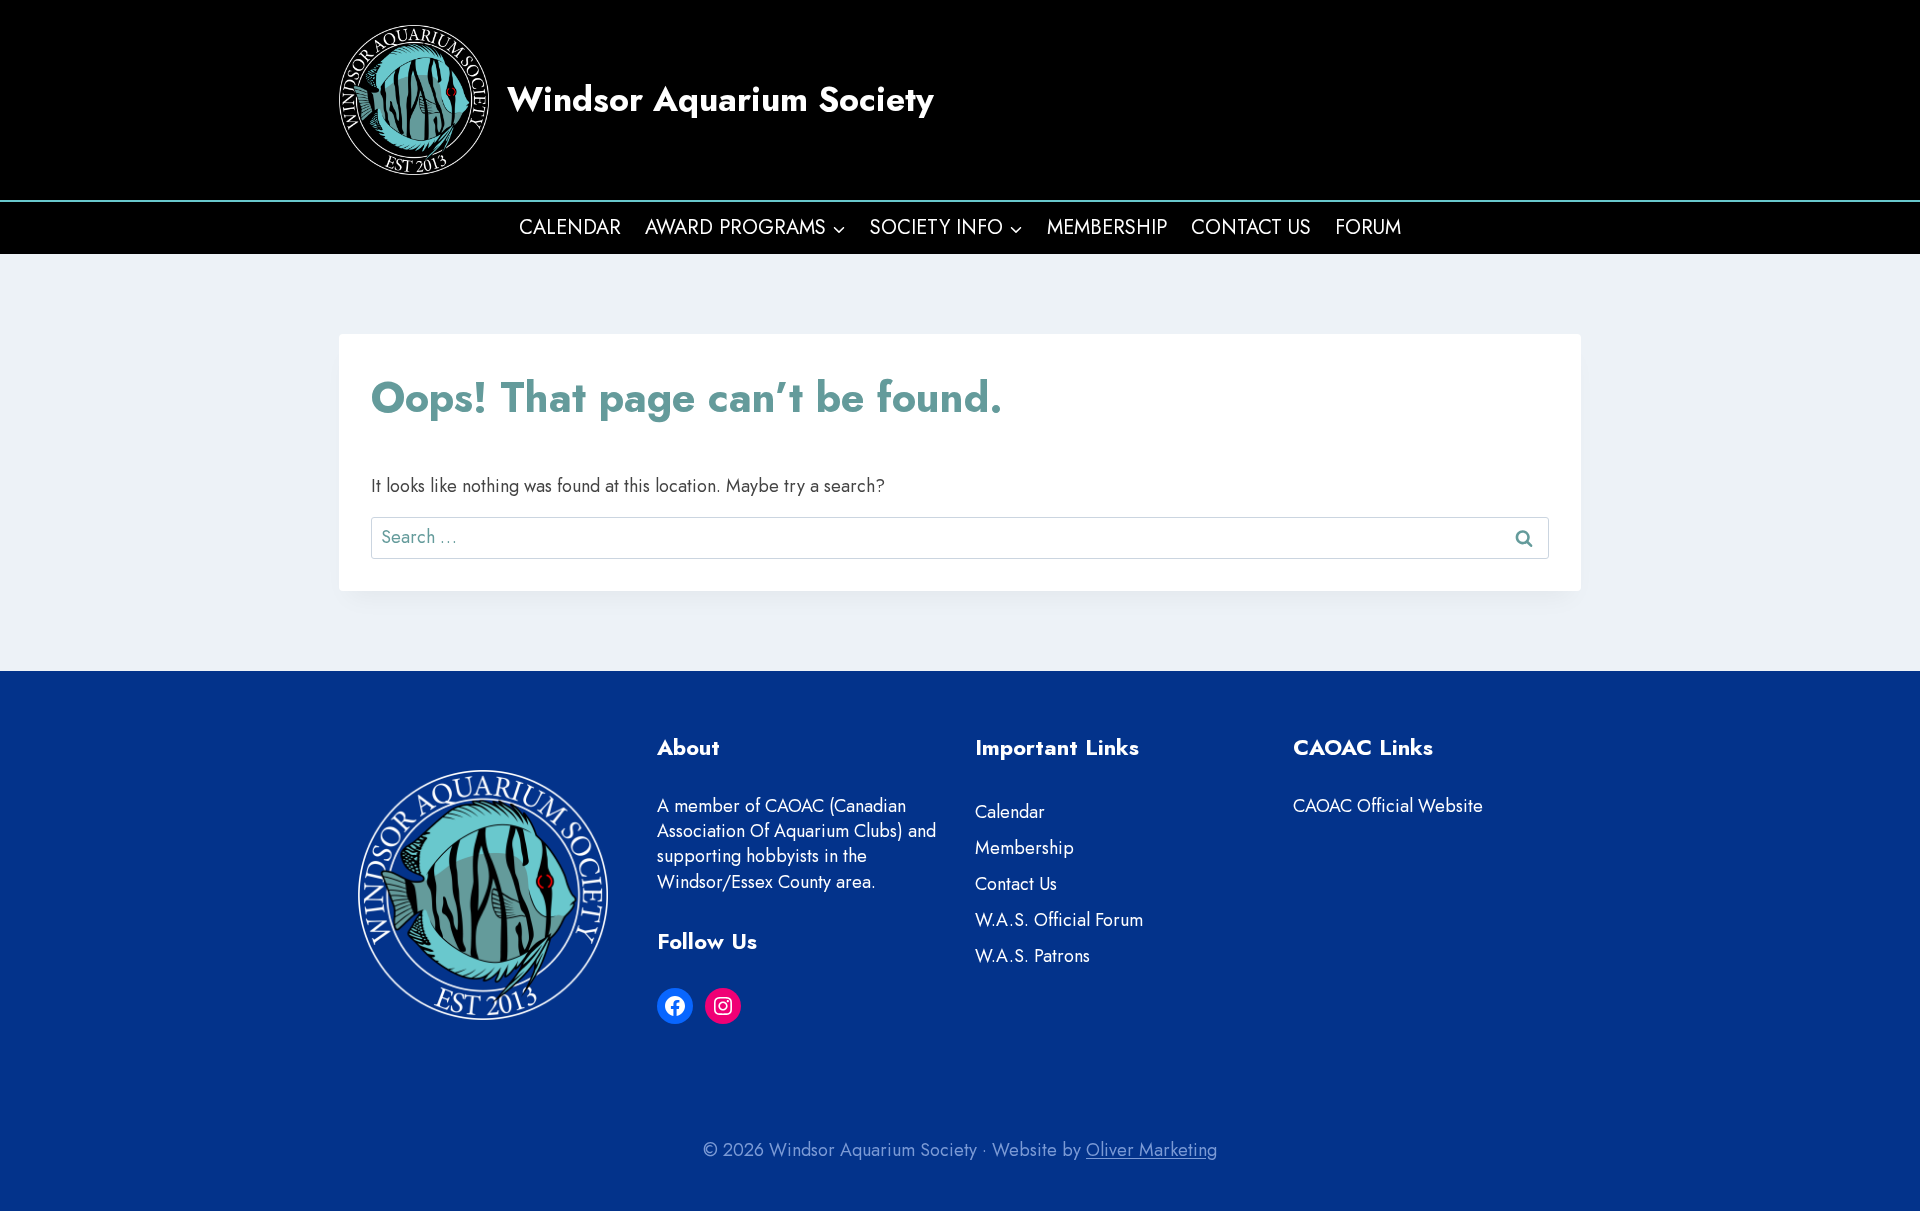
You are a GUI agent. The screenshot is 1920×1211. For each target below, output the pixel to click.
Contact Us (1251, 227)
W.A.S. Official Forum (1059, 920)
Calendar (570, 227)
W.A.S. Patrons (1032, 956)
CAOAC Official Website (1388, 806)
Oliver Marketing (1151, 1150)
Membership (1107, 227)
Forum (1368, 227)
